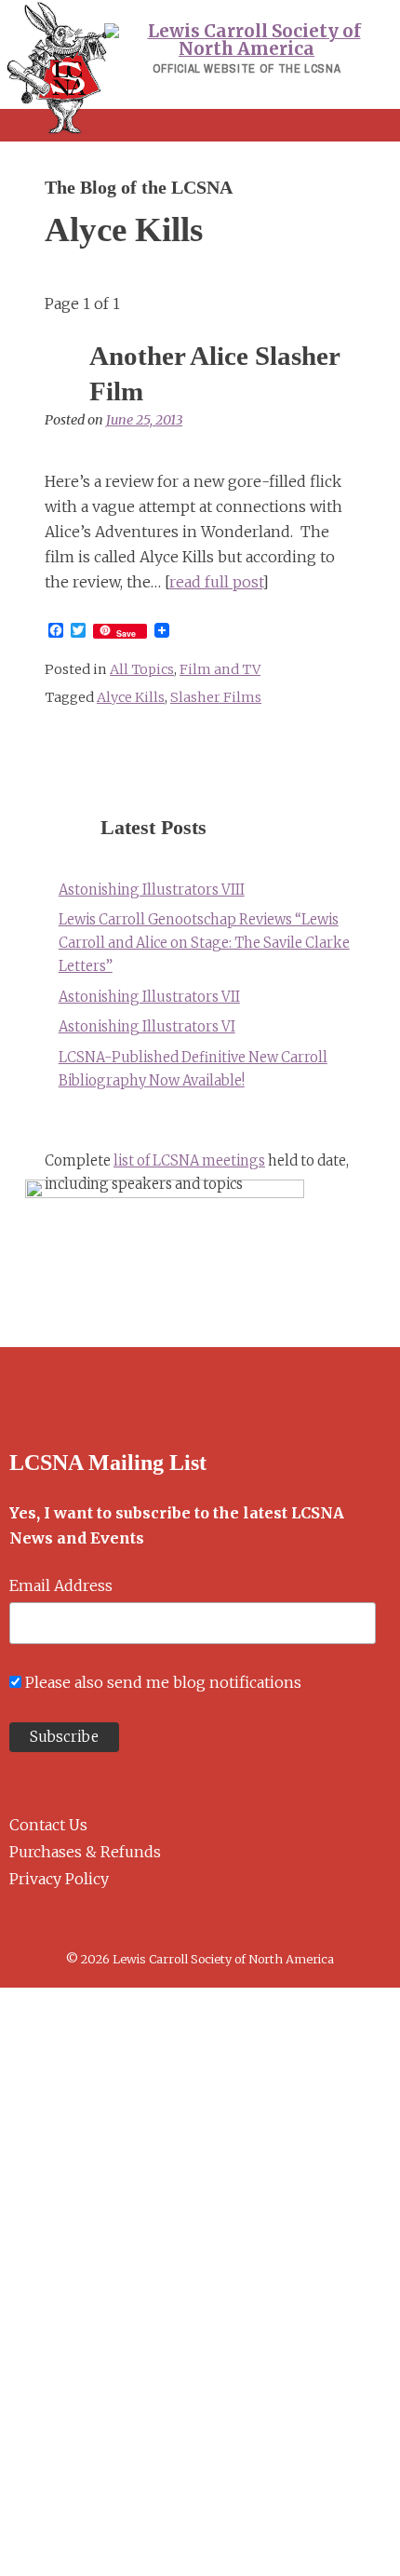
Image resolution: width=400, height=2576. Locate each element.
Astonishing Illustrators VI (147, 1027)
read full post (216, 582)
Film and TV (220, 669)
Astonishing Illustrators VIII (152, 890)
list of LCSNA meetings (189, 1161)
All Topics (142, 669)
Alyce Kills (131, 697)
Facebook (16, 1924)
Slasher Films (216, 697)
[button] (200, 125)
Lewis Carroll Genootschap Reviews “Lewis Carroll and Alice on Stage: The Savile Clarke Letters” (204, 943)
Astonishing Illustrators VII (149, 997)
